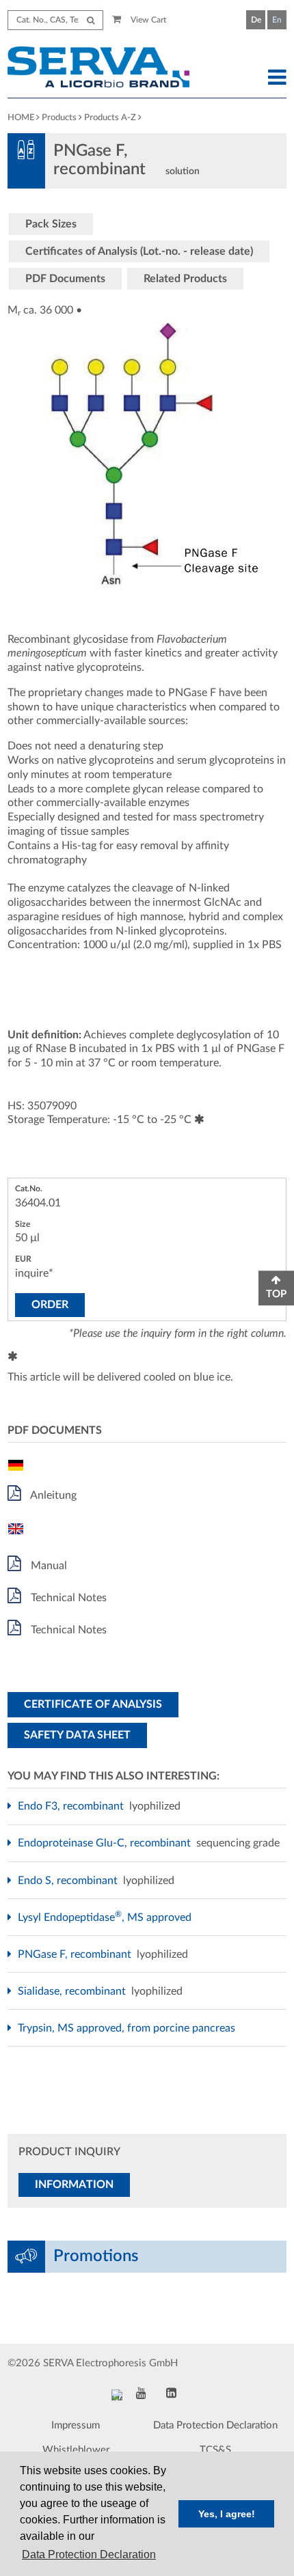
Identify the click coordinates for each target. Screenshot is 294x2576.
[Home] (111, 69)
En (277, 20)
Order (50, 1305)
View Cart (147, 20)
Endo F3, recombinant (72, 1806)
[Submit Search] (91, 20)
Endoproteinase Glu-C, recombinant (106, 1843)
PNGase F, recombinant (76, 1954)
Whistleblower (76, 2450)
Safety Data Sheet (77, 1735)
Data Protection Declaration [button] (89, 2554)
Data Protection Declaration (215, 2425)
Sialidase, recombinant (73, 1991)
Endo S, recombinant (69, 1881)
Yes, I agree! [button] (227, 2514)
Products (59, 118)
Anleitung (52, 1495)
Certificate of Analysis (93, 1704)
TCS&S (215, 2450)
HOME (21, 118)
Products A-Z (110, 118)
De (256, 20)
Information (74, 2185)
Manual (48, 1566)
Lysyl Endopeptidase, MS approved (106, 1917)
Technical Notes (67, 1598)
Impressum (76, 2425)
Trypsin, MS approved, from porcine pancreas (128, 2028)
